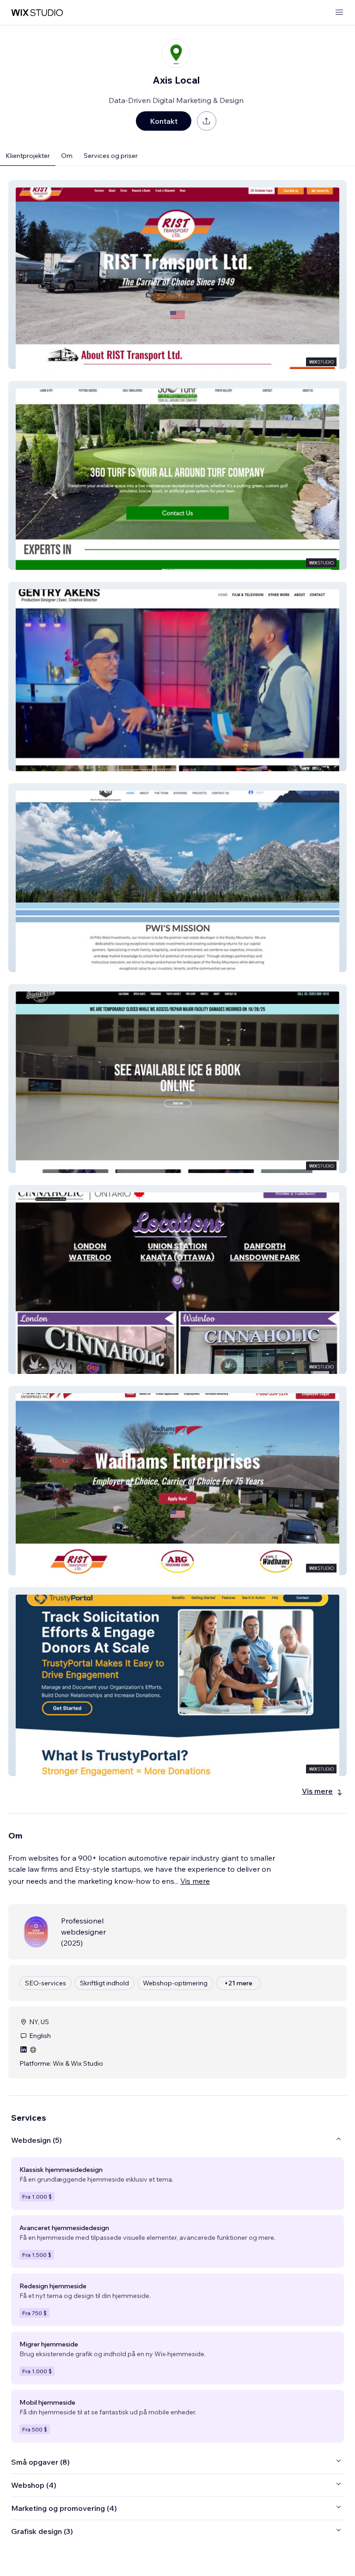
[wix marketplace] (37, 13)
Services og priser (111, 156)
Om (67, 156)
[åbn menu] (339, 13)
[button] (177, 275)
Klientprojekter (28, 156)
